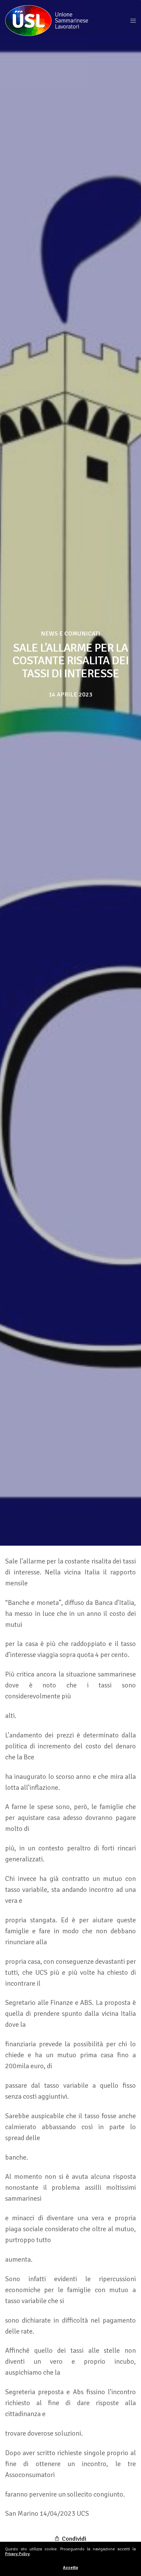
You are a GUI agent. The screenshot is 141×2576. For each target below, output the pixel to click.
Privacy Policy (17, 2554)
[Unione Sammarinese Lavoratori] (47, 21)
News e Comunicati (70, 633)
